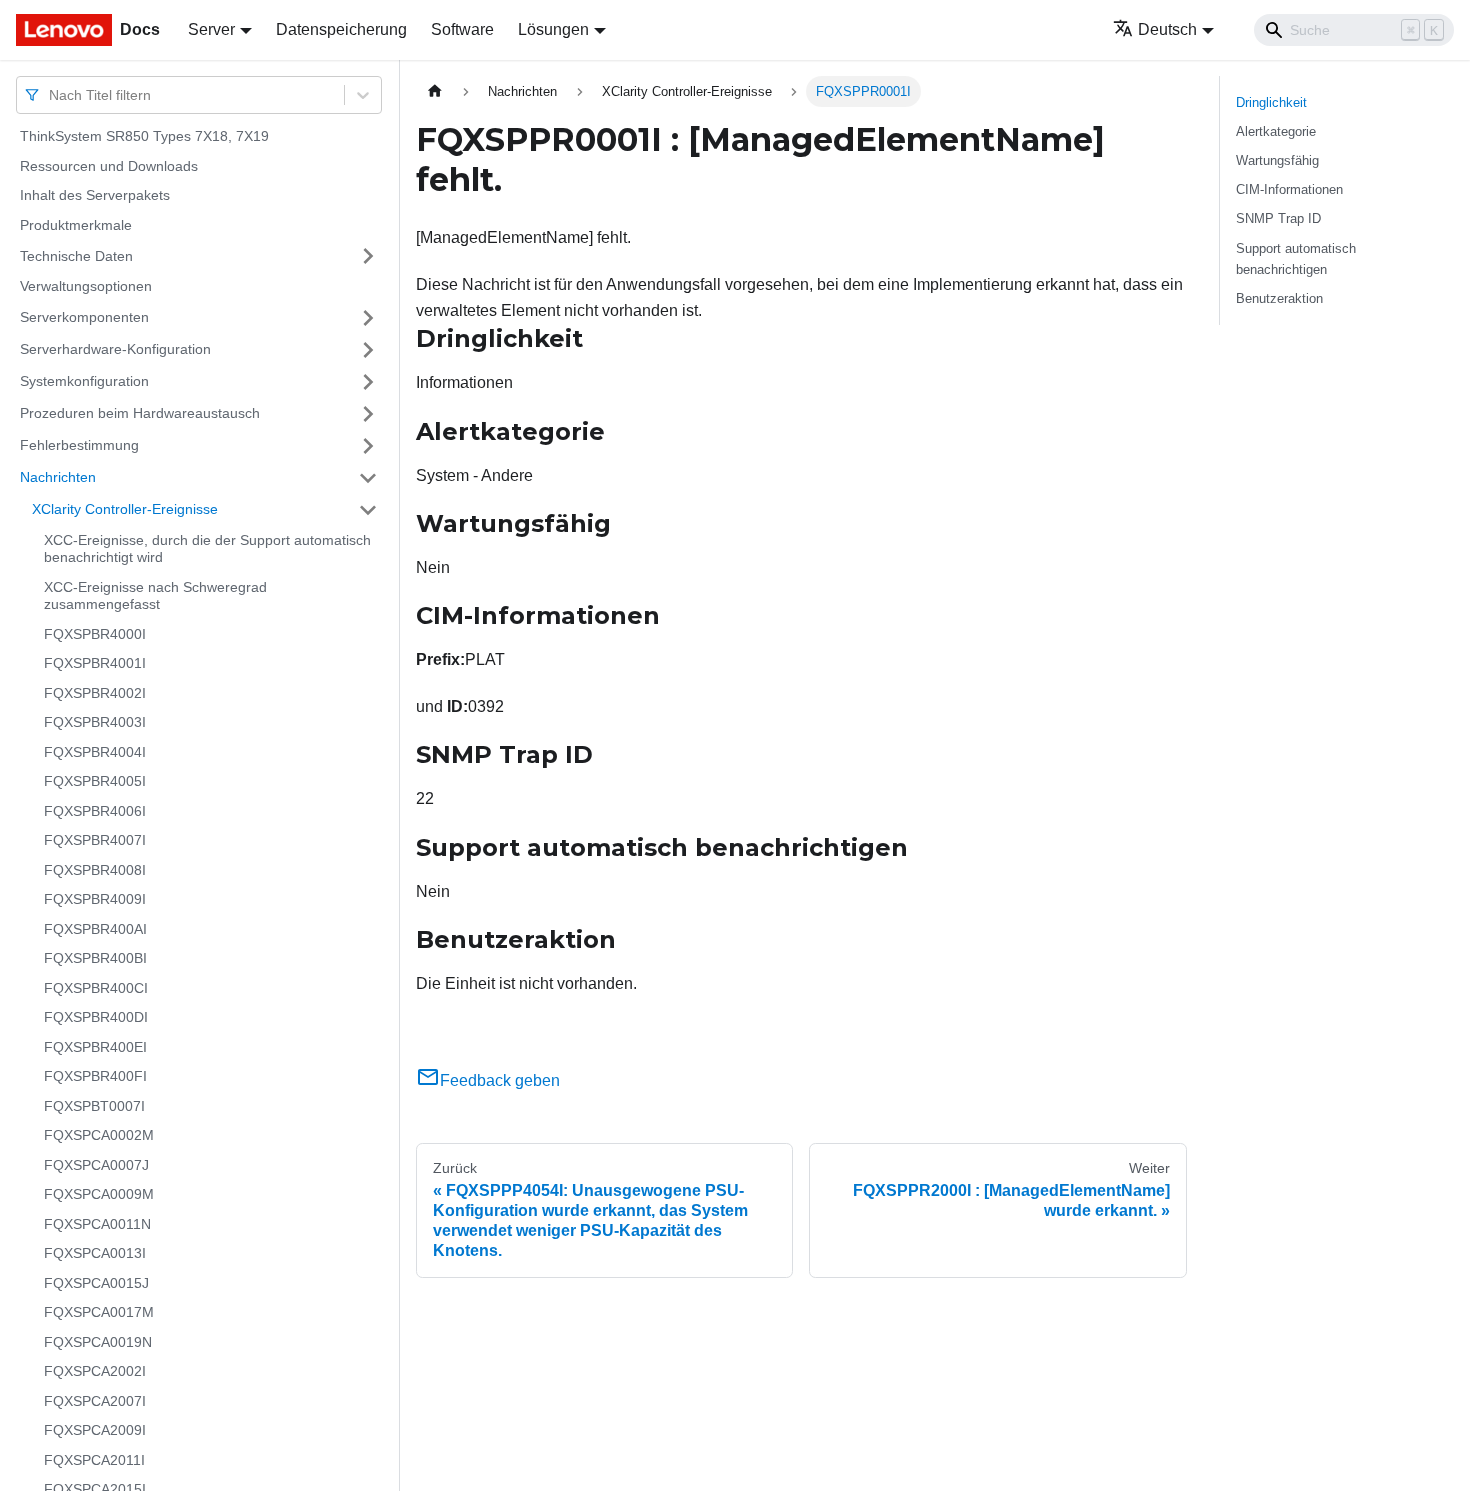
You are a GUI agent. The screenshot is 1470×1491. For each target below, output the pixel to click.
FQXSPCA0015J (96, 1283)
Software (462, 29)
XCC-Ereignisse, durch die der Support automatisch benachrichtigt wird (207, 549)
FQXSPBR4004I (95, 752)
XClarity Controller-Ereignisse (125, 509)
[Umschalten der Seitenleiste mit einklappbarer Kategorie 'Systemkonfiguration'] (368, 382)
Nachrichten (58, 477)
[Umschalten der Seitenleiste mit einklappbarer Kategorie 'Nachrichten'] (368, 478)
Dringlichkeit (1271, 102)
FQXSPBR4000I (95, 634)
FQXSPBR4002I (95, 693)
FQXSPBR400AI (95, 929)
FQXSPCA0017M (99, 1312)
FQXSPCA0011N (97, 1224)
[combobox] (51, 94)
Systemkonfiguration (84, 381)
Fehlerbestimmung (79, 445)
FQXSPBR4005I (95, 781)
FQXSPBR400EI (95, 1047)
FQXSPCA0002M (99, 1135)
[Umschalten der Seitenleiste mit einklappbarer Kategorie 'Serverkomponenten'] (368, 318)
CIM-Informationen (1289, 189)
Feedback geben (500, 1080)
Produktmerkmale (76, 225)
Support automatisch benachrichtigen (1296, 259)
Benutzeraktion (1279, 298)
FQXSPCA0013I (95, 1253)
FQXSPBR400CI (96, 988)
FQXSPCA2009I (95, 1430)
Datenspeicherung (341, 29)
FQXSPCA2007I (95, 1401)
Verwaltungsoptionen (86, 286)
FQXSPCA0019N (98, 1342)
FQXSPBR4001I (95, 663)
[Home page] (435, 91)
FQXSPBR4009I (95, 899)
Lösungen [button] (553, 29)
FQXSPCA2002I (95, 1371)
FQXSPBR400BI (95, 958)
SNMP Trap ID (1278, 218)
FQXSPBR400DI (96, 1017)
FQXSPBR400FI (95, 1076)
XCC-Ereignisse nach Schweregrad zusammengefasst (155, 596)
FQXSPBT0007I (94, 1106)
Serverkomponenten (84, 317)
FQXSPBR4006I (95, 811)
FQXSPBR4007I (95, 840)
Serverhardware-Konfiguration (115, 349)
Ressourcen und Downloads (109, 166)
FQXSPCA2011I (94, 1460)
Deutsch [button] (1167, 29)
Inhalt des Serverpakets (95, 195)
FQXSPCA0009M (99, 1194)
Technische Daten (76, 255)
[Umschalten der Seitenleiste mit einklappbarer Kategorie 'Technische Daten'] (368, 256)
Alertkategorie (1276, 131)
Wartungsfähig (1277, 160)
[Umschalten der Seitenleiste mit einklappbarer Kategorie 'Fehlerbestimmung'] (368, 446)
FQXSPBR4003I (95, 722)
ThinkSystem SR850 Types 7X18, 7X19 (144, 136)
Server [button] (211, 29)
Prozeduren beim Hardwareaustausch (140, 413)
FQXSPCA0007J (96, 1165)
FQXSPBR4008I (95, 870)
